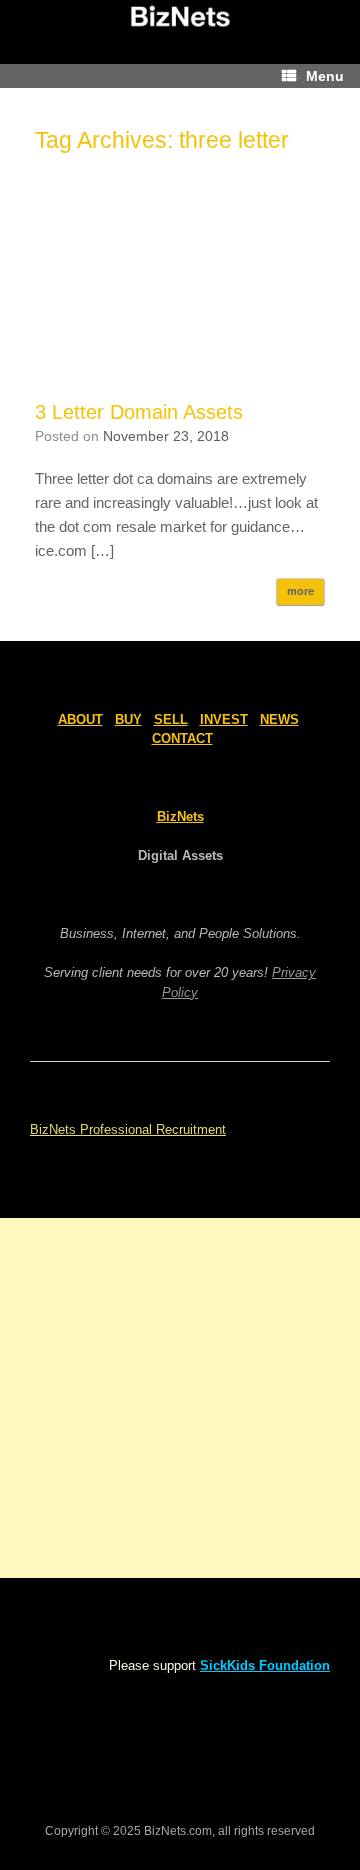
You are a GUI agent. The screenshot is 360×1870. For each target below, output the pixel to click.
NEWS (279, 719)
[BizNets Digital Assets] (180, 17)
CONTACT (182, 738)
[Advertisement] (180, 286)
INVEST (224, 719)
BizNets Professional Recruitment (128, 1129)
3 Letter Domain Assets (139, 412)
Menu (325, 76)
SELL (171, 719)
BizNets (180, 816)
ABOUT (80, 719)
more (300, 591)
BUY (128, 719)
